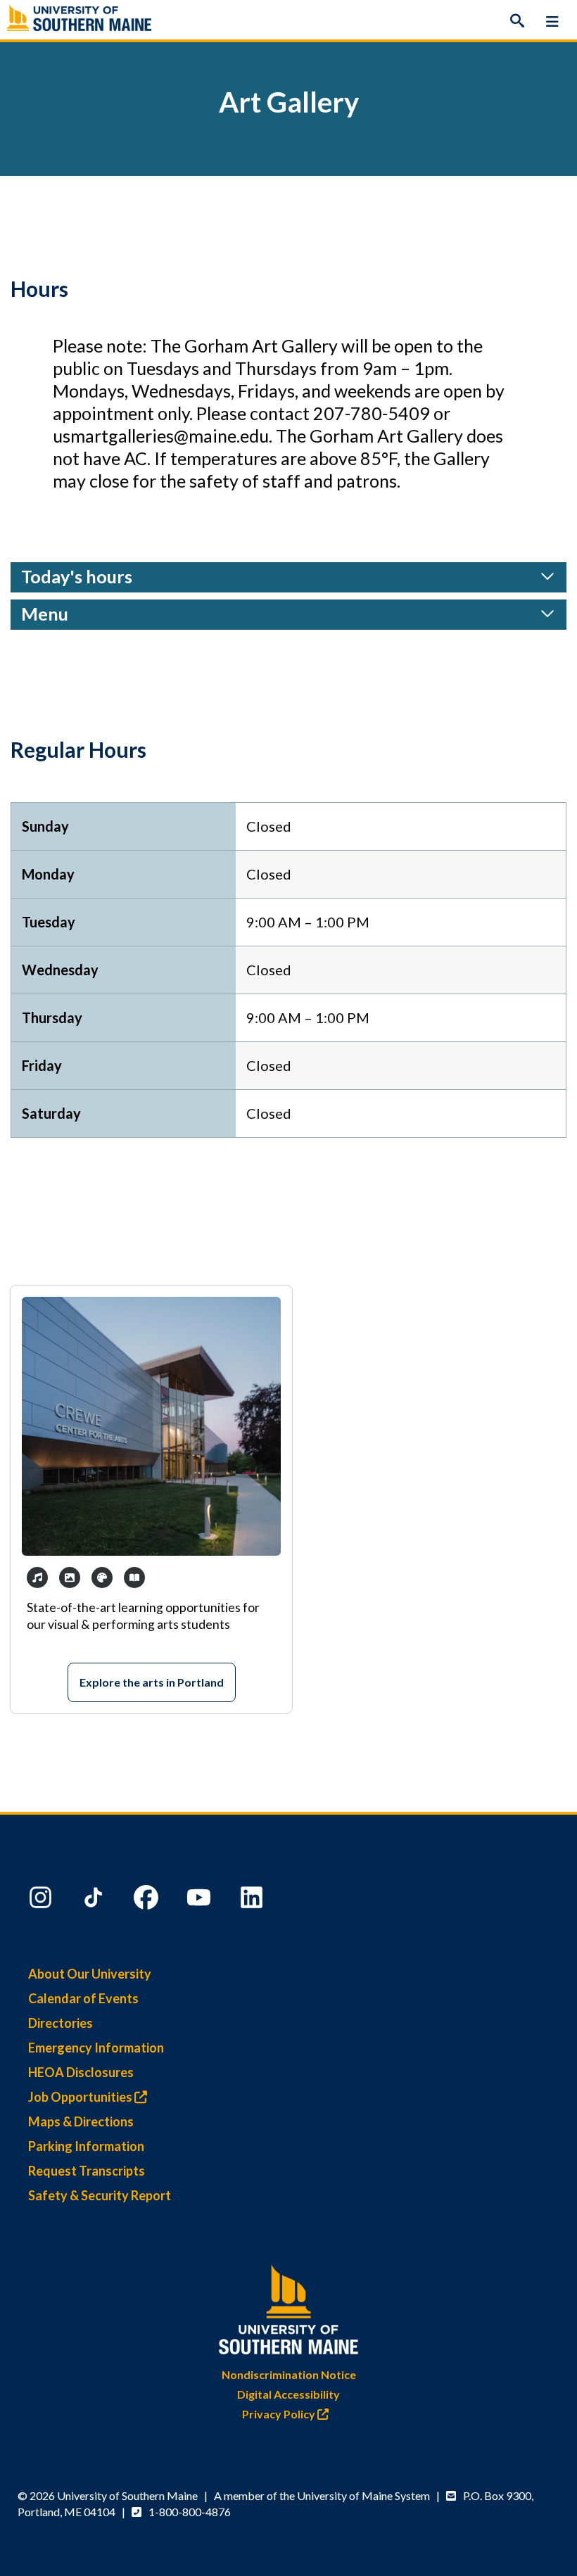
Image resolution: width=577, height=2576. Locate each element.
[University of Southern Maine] (288, 2306)
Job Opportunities (81, 2097)
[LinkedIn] (253, 1901)
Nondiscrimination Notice (289, 2374)
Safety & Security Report (100, 2195)
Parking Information (86, 2146)
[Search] (517, 21)
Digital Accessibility (288, 2394)
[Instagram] (42, 1901)
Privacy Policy (280, 2414)
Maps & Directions (81, 2121)
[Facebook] (148, 1901)
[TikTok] (95, 1901)
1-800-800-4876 (190, 2512)
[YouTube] (201, 1901)
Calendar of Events (83, 1998)
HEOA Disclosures (81, 2072)
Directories (61, 2023)
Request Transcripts (87, 2171)
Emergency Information (96, 2048)
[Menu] (552, 21)
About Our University (90, 1974)
